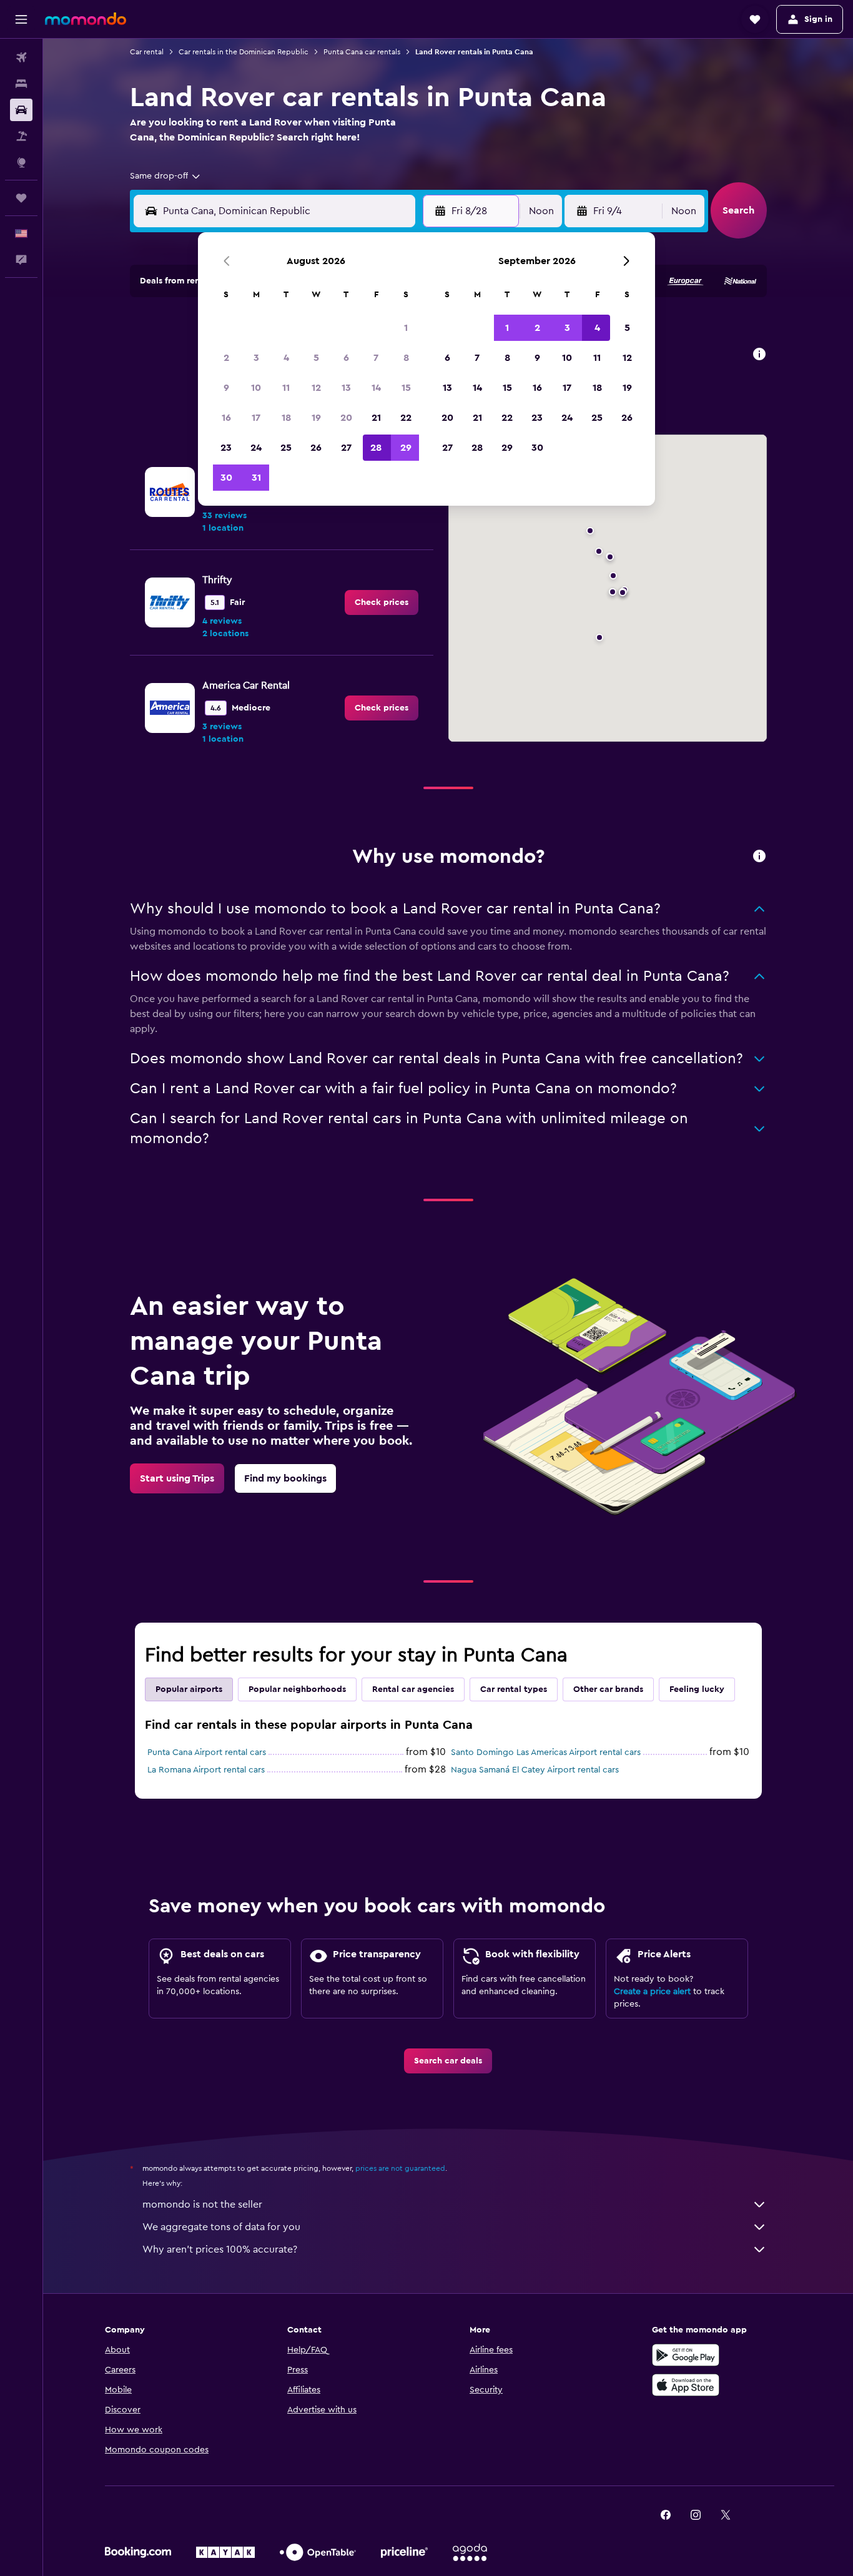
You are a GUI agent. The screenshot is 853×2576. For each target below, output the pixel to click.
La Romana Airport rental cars (206, 1770)
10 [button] (256, 388)
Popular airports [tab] (189, 1689)
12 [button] (316, 388)
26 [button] (316, 448)
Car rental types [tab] (514, 1689)
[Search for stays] (21, 84)
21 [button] (376, 418)
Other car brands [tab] (608, 1689)
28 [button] (376, 448)
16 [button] (226, 418)
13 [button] (346, 388)
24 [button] (256, 448)
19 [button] (316, 418)
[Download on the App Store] (686, 2385)
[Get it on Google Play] (686, 2355)
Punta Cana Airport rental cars (207, 1753)
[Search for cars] (21, 110)
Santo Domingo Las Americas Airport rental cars (546, 1753)
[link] (382, 602)
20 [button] (346, 418)
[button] (21, 19)
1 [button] (406, 328)
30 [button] (226, 478)
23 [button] (226, 448)
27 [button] (346, 448)
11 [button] (286, 388)
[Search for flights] (21, 57)
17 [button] (256, 418)
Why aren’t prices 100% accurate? (220, 2249)
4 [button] (286, 358)
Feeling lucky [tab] (697, 1689)
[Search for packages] (21, 136)
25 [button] (286, 448)
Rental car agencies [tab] (413, 1689)
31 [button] (256, 478)
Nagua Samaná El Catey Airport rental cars (535, 1770)
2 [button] (226, 358)
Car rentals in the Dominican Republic (244, 52)
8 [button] (406, 358)
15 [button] (406, 388)
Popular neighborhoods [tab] (297, 1689)
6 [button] (346, 358)
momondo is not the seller (202, 2205)
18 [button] (286, 418)
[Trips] (21, 198)
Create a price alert (652, 1992)
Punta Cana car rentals (362, 52)
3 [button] (256, 358)
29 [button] (406, 448)
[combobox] (166, 176)
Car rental (147, 52)
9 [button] (226, 388)
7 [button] (376, 358)
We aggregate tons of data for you (221, 2227)
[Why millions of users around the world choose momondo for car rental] (759, 857)
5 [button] (316, 358)
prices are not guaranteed (400, 2168)
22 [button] (406, 418)
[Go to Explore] (21, 162)
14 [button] (376, 388)
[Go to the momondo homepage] (86, 19)
